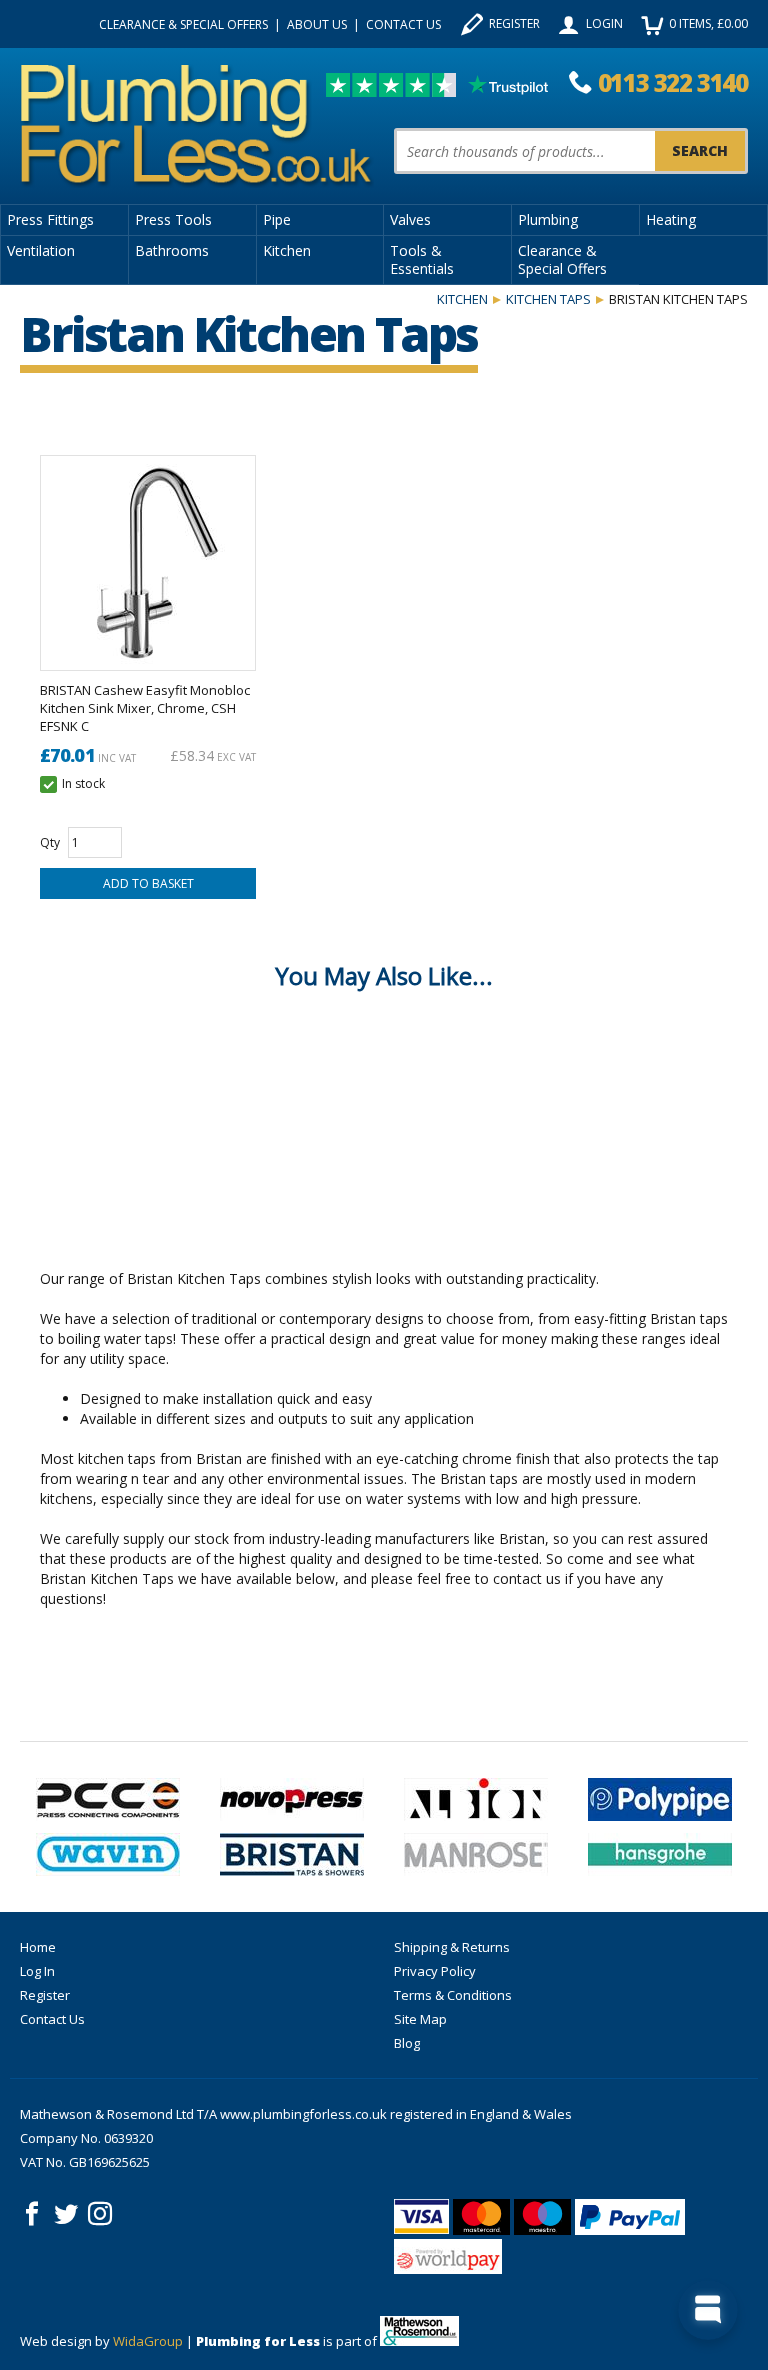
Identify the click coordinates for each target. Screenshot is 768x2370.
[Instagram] (100, 2214)
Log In (37, 1971)
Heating (671, 219)
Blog (407, 2043)
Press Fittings (50, 219)
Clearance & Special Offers (183, 24)
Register (514, 23)
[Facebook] (32, 2214)
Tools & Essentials (422, 259)
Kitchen (287, 250)
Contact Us (403, 24)
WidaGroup (148, 2341)
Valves (410, 219)
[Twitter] (66, 2214)
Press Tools (173, 219)
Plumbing (548, 219)
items (708, 23)
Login (604, 23)
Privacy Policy (435, 1971)
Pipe (277, 219)
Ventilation (41, 250)
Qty (50, 842)
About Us (317, 24)
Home (38, 1947)
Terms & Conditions (453, 1995)
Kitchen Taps (548, 299)
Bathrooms (172, 250)
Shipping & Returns (452, 1947)
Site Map (420, 2019)
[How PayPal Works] (630, 2217)
